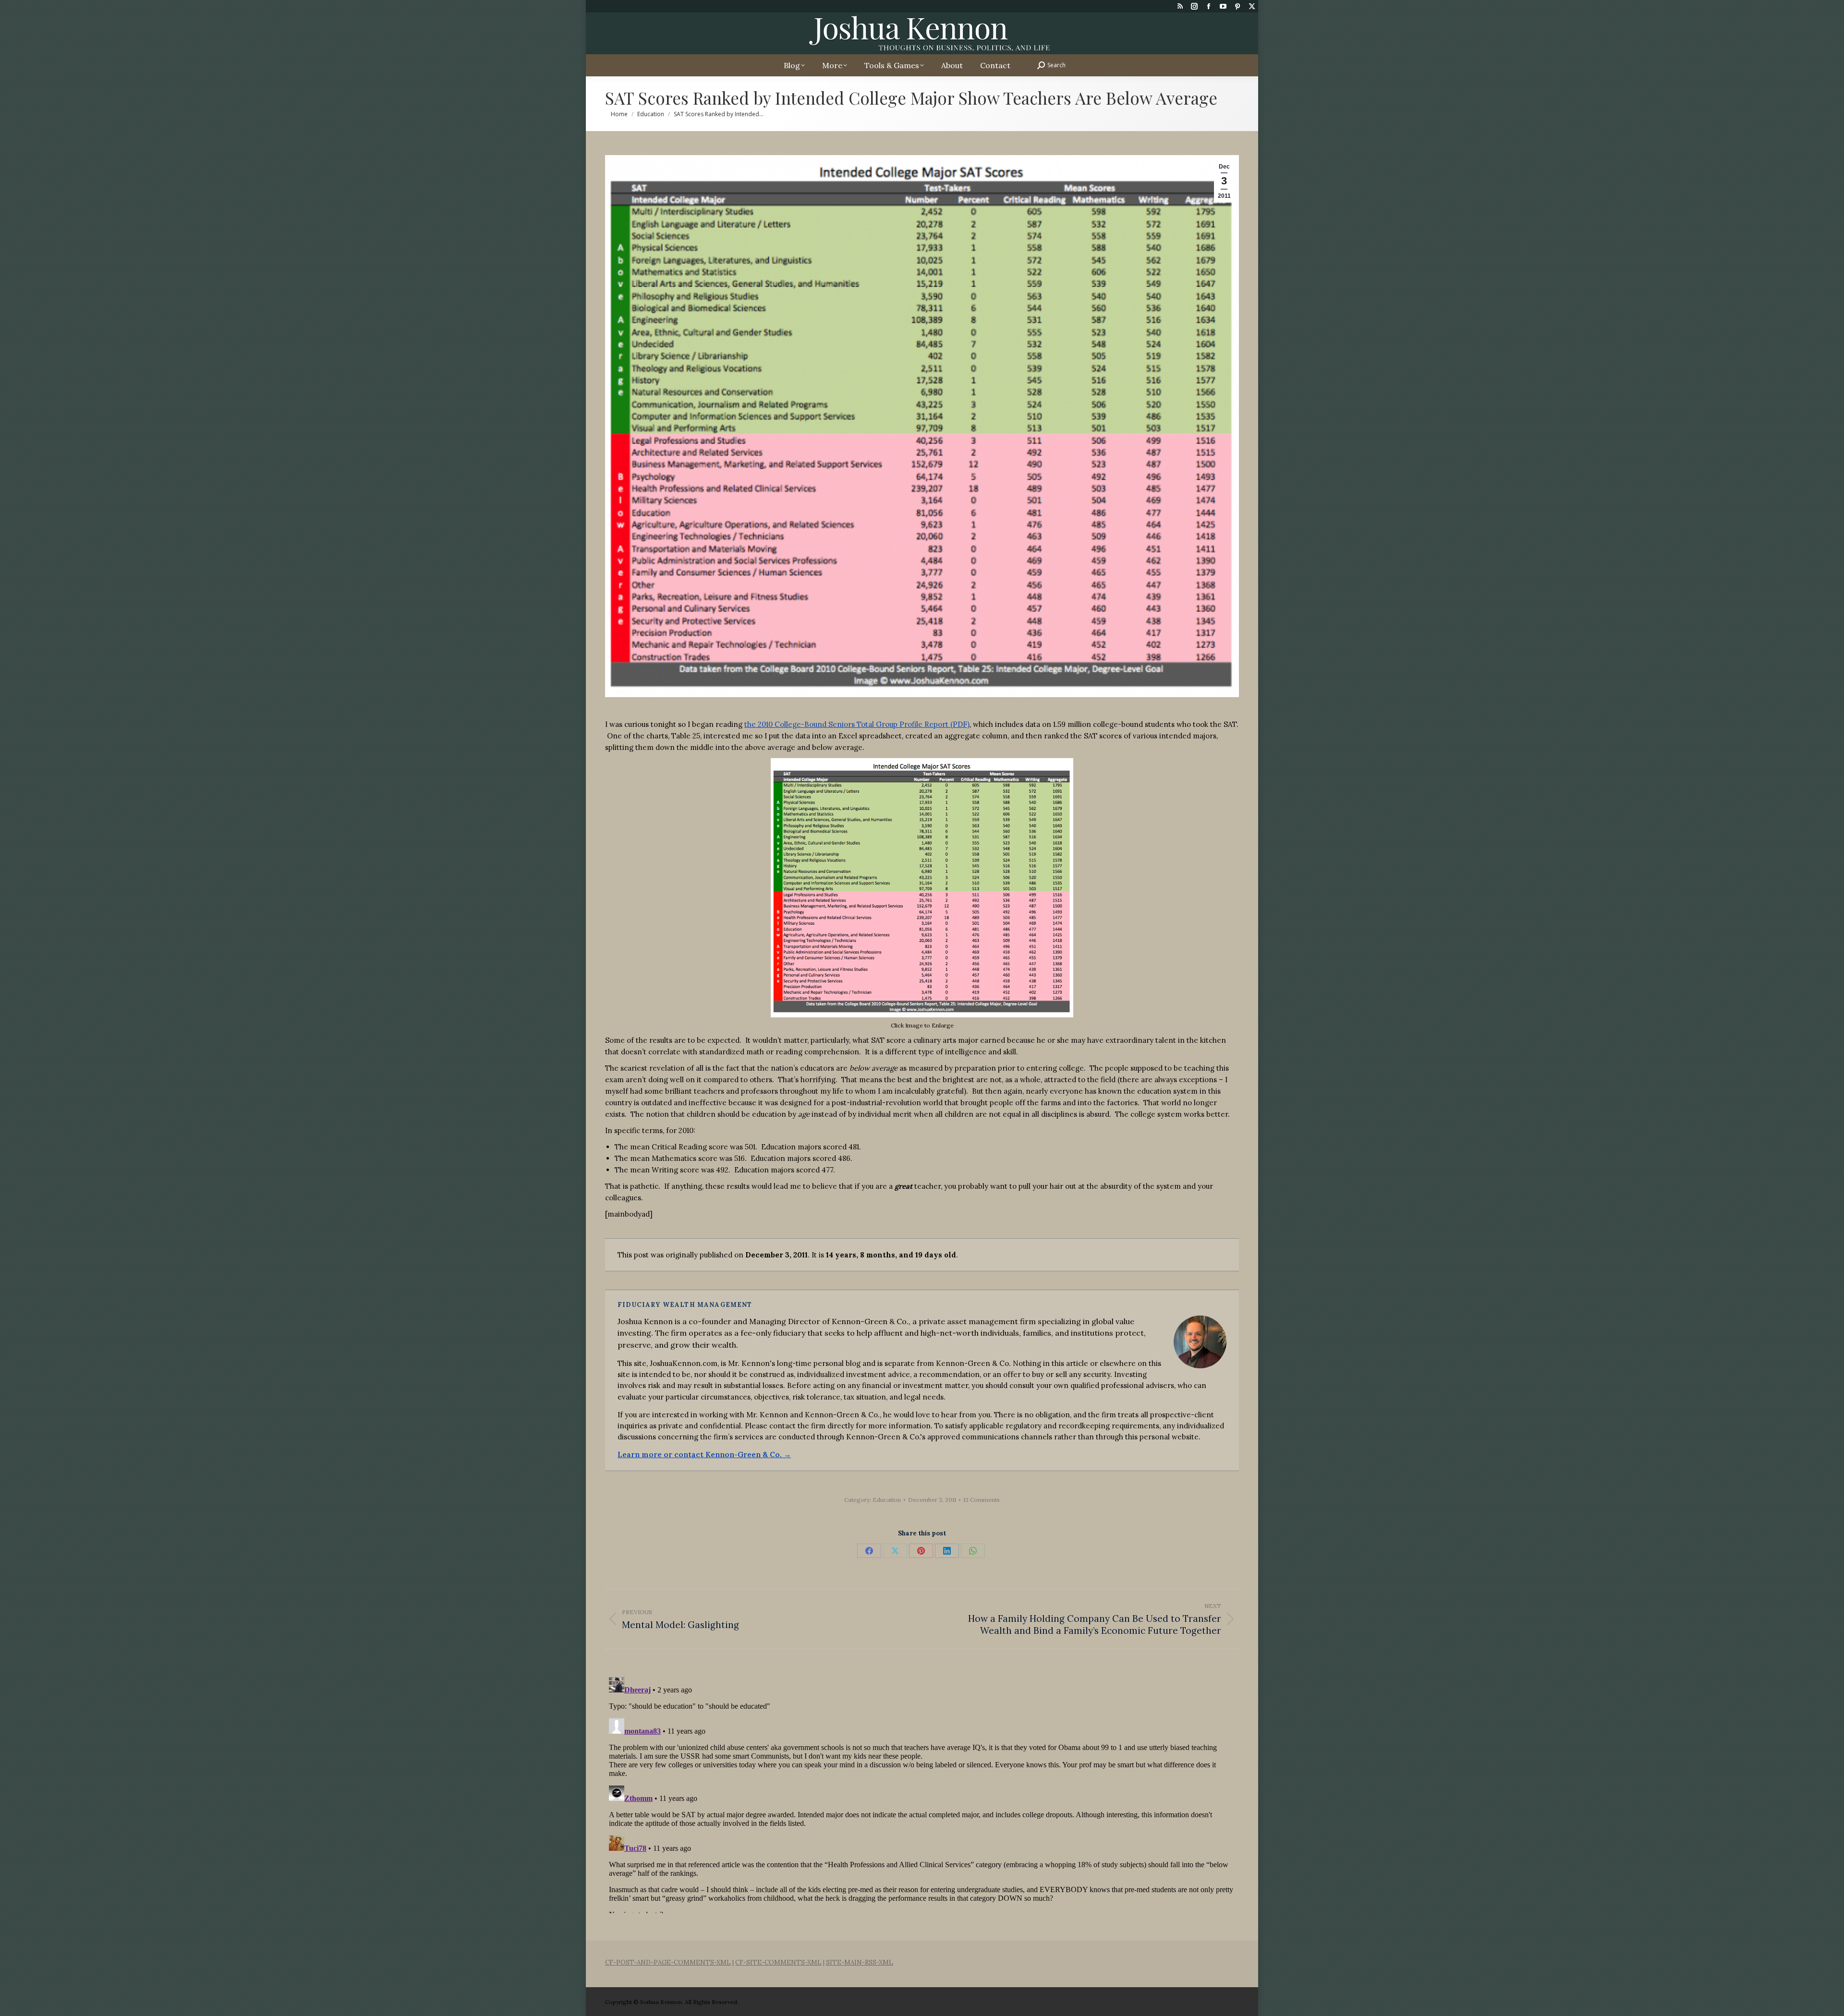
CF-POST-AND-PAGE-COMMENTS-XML (668, 1962)
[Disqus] (922, 1793)
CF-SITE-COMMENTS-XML (778, 1962)
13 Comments (982, 1500)
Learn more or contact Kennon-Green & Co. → (704, 1455)
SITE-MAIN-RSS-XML (860, 1962)
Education (887, 1500)
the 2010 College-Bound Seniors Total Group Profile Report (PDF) (857, 724)
